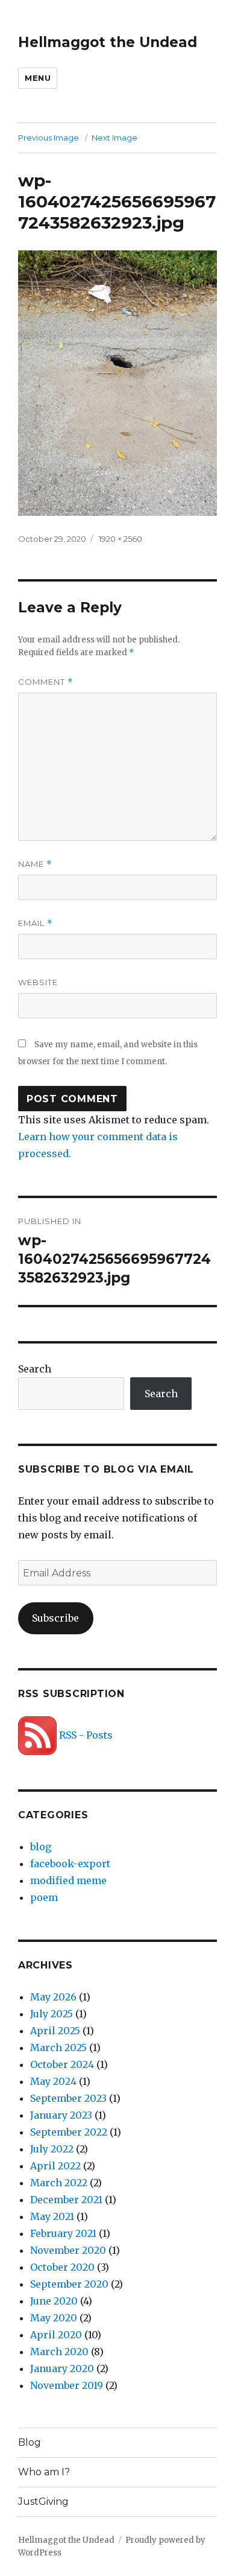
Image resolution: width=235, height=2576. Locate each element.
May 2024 (53, 2081)
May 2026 (53, 1997)
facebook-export (70, 1864)
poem (44, 1897)
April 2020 (56, 2335)
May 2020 (54, 2318)
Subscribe (55, 1618)
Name (35, 864)
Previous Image (49, 138)
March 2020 (59, 2352)
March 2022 (59, 2183)
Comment (45, 682)
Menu (38, 78)
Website (38, 982)
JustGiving (43, 2501)
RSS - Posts (85, 1735)
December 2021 (66, 2200)
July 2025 (52, 2014)
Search (35, 1369)
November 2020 (68, 2250)
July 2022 (52, 2149)
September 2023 (68, 2098)
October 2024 (62, 2064)
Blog (30, 2442)
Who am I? (44, 2472)
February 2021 (63, 2233)
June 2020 (54, 2301)
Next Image (114, 138)
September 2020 (69, 2284)
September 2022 (69, 2132)
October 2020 (62, 2267)
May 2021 (52, 2216)
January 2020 (62, 2368)
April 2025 (55, 2031)
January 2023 (61, 2115)
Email (35, 923)
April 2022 (55, 2166)
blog (41, 1847)
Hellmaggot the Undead (108, 42)
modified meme (68, 1880)
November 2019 (67, 2385)
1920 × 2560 (121, 539)
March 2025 (58, 2048)
